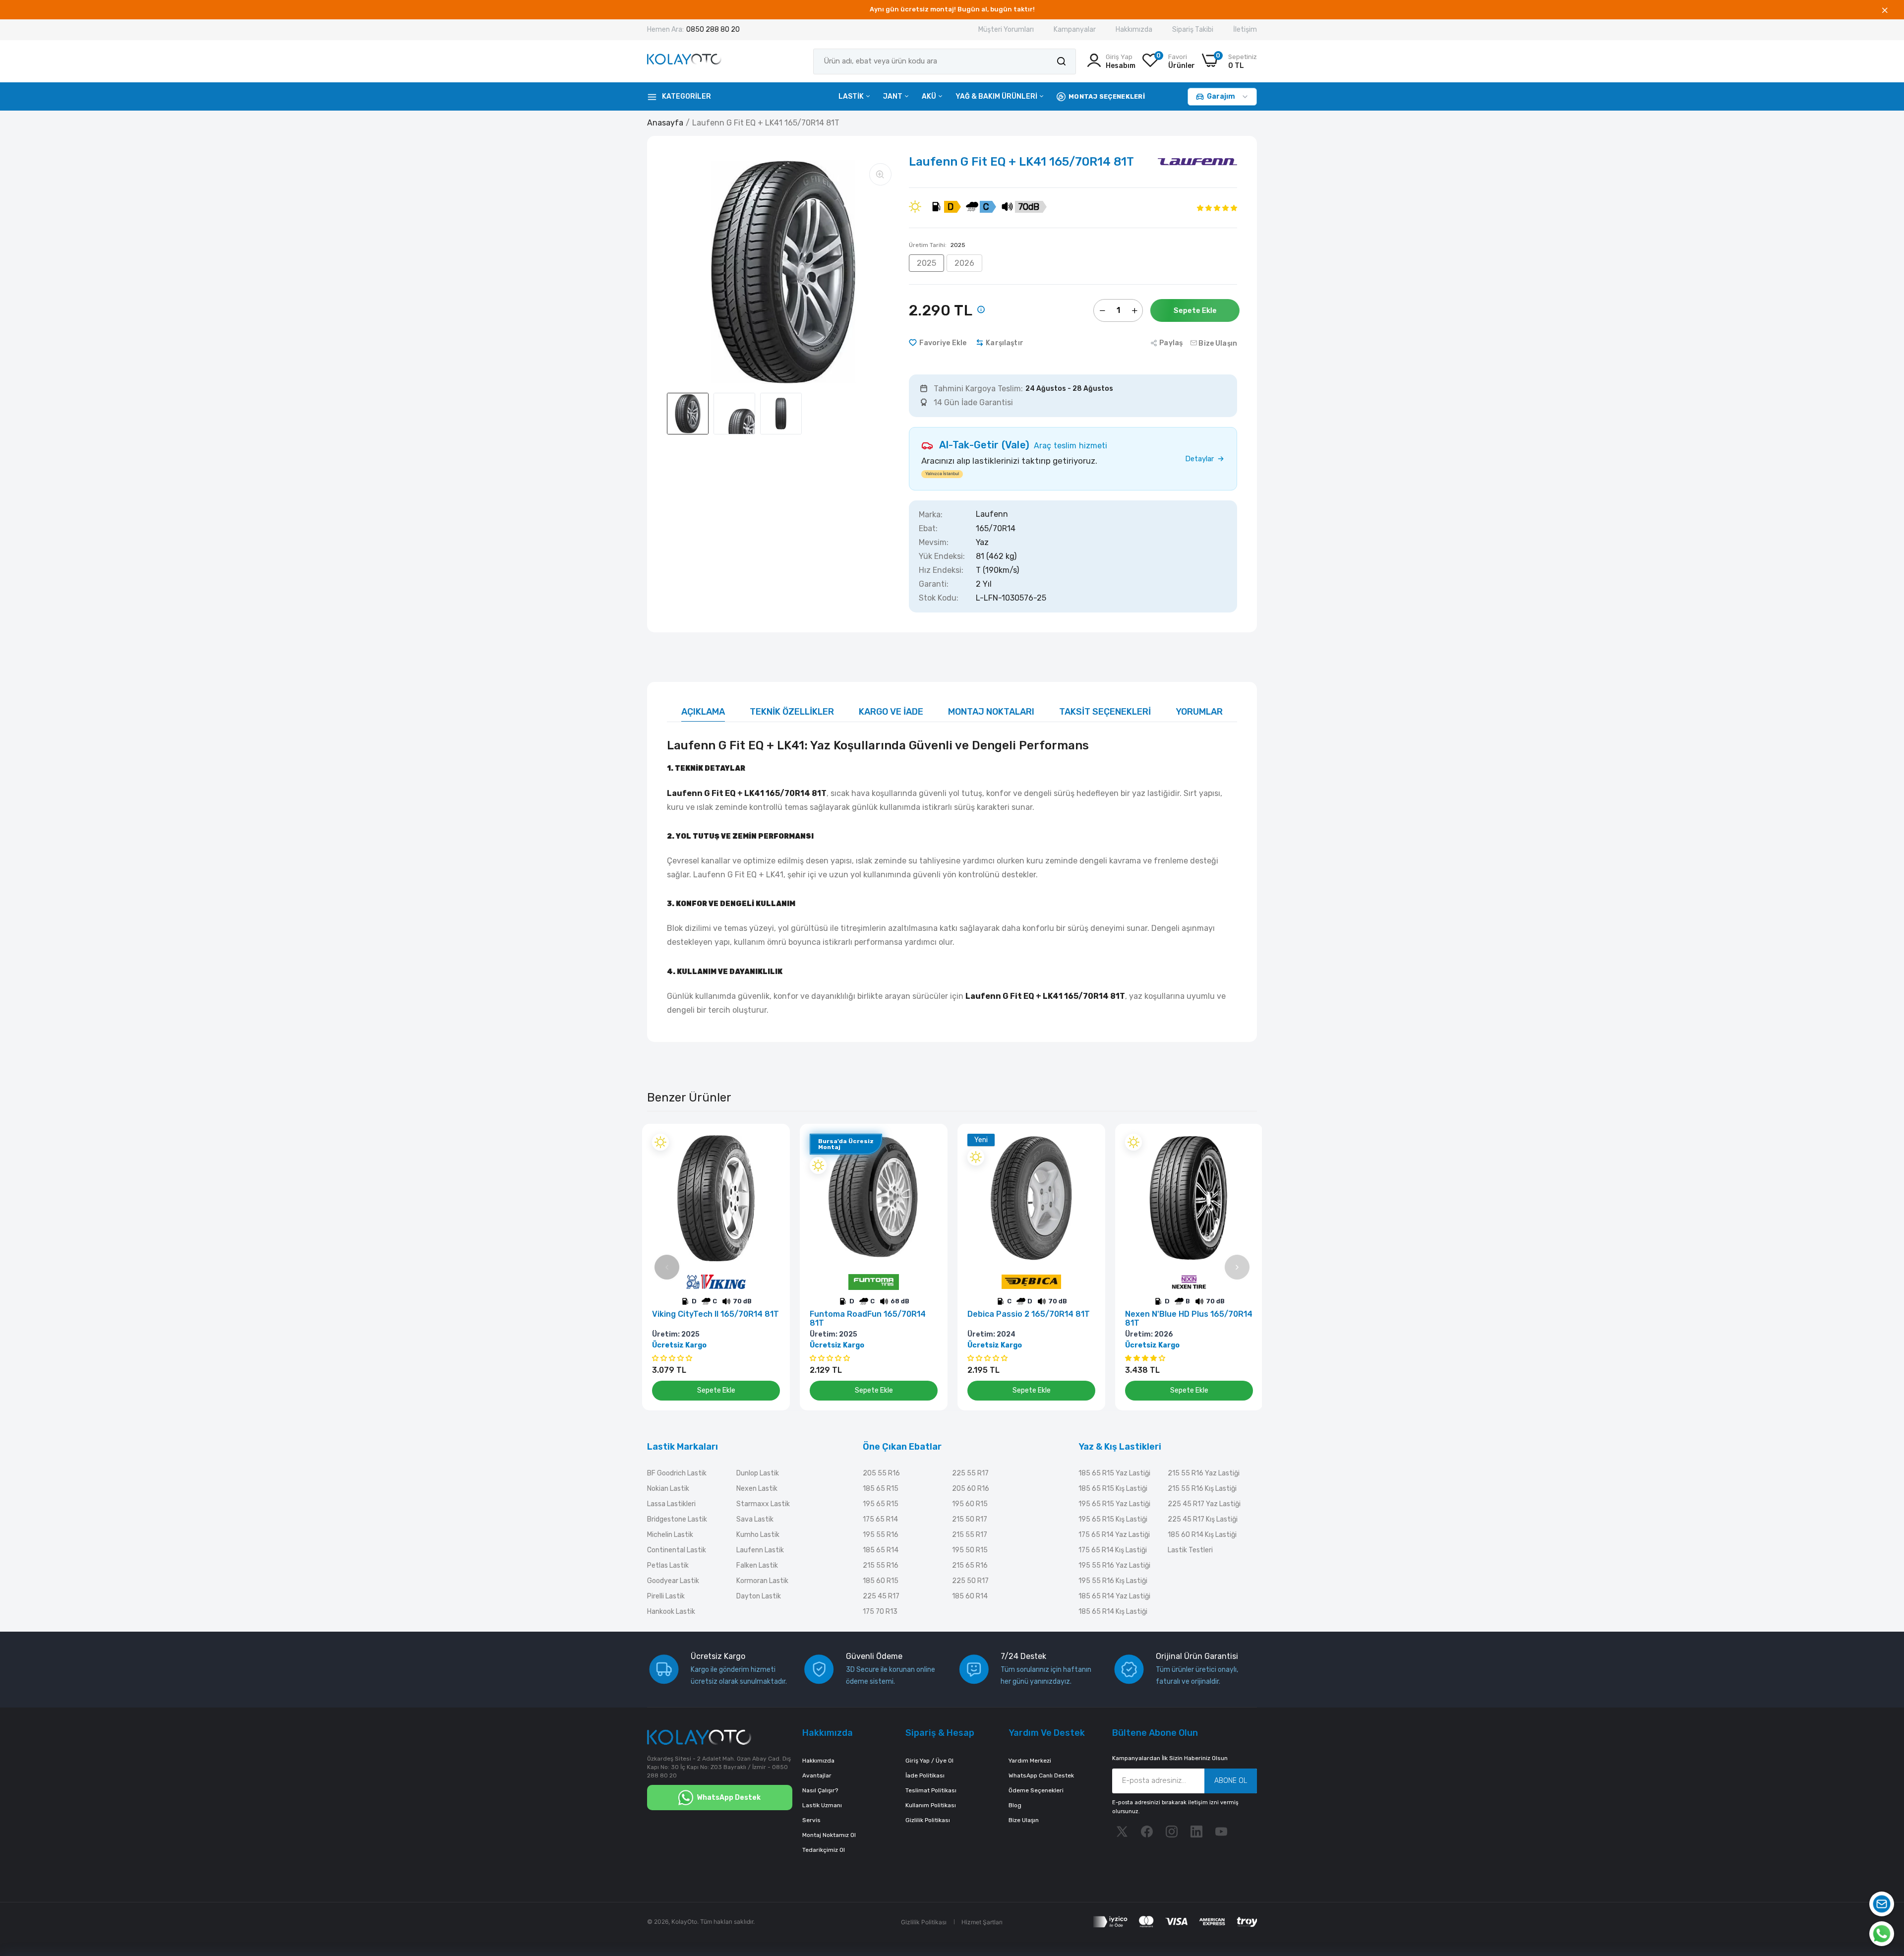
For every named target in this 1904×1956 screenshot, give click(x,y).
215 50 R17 (970, 1519)
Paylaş (1171, 343)
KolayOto (684, 1922)
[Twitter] (1122, 1832)
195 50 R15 (970, 1550)
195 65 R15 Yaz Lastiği (1114, 1504)
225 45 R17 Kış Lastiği (1203, 1519)
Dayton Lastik (759, 1596)
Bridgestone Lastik (677, 1519)
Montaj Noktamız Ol (829, 1835)
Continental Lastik (677, 1550)
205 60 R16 (971, 1489)
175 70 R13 (880, 1612)
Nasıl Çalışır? (820, 1790)
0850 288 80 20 (713, 30)
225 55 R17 (970, 1473)
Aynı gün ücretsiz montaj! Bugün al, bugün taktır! (952, 9)
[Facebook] (1147, 1832)
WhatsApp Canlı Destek (1041, 1775)
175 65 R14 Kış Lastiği (1113, 1550)
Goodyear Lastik (673, 1581)
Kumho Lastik (758, 1535)
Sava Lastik (755, 1519)
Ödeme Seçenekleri (1036, 1790)
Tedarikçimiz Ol (824, 1850)
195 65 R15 (881, 1504)
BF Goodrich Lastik (677, 1473)
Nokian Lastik (668, 1489)
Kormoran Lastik (762, 1581)
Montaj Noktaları (991, 712)
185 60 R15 (881, 1581)
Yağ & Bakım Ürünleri (997, 96)
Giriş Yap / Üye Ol (929, 1761)
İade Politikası (925, 1775)
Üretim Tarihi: (937, 245)
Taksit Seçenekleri (1105, 712)
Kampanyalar (1075, 30)
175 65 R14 (880, 1519)
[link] (771, 1142)
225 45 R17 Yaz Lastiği (1204, 1504)
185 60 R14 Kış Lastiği (1202, 1535)
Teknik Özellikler (792, 712)
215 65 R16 (970, 1565)
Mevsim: (934, 543)
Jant (893, 96)
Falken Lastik (757, 1565)
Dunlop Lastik (758, 1473)
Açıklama (703, 712)
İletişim (1245, 30)
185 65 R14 (881, 1550)
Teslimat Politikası (931, 1790)
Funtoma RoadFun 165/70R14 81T (868, 1319)
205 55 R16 (881, 1473)
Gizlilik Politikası (928, 1820)
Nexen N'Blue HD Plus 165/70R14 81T (1189, 1319)
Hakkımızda (1134, 30)
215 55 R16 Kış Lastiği (1202, 1489)
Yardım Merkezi (1030, 1761)
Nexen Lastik (757, 1489)
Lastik (852, 96)
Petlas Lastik (668, 1565)
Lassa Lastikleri (671, 1504)
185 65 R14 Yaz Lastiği (1114, 1596)
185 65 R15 (881, 1489)
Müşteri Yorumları (1006, 30)
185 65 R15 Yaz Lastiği (1114, 1473)
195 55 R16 (881, 1535)
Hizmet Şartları (982, 1922)
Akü (930, 96)
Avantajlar (817, 1775)
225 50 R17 (970, 1581)
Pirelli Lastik (666, 1596)
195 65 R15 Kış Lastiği (1113, 1519)
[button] (1217, 208)
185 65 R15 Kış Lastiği (1113, 1489)
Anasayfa (665, 123)
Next (1237, 1267)
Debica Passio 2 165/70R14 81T (1029, 1314)
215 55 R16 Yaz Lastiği (1204, 1473)
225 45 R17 (881, 1596)
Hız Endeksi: (941, 570)
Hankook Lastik (671, 1612)
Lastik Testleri (1190, 1550)
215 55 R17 (970, 1535)
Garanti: (934, 584)
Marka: (931, 515)
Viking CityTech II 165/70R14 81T (715, 1314)
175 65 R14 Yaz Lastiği (1114, 1535)
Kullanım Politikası (931, 1805)
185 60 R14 (970, 1596)
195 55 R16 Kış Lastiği (1113, 1581)
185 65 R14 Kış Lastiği (1113, 1612)
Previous (667, 1267)
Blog (1015, 1805)
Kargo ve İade (891, 712)
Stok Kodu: (939, 598)
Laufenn (992, 515)
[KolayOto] (684, 61)
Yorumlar (1199, 712)
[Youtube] (1221, 1832)
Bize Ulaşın (1024, 1820)
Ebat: (928, 529)
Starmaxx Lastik (763, 1504)
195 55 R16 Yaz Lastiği (1114, 1565)
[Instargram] (1172, 1832)
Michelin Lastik (670, 1535)
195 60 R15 (970, 1504)
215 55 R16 (881, 1565)
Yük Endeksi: (942, 556)
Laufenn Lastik (760, 1550)
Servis (811, 1820)
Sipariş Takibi (1193, 30)
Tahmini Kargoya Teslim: (978, 389)
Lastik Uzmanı (822, 1805)
